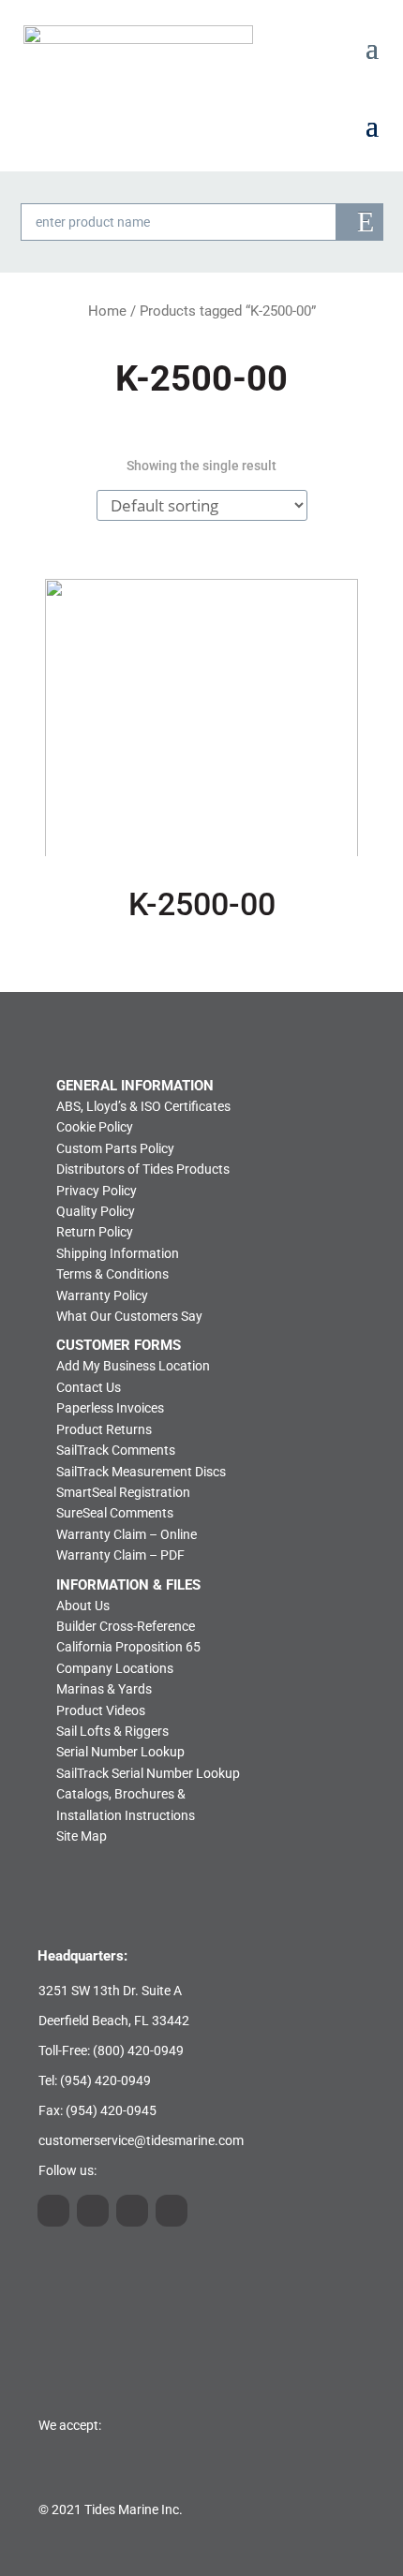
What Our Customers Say (129, 1316)
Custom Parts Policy (115, 1148)
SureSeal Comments (115, 1513)
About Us (83, 1606)
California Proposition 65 (128, 1647)
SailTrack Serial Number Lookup (148, 1773)
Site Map (82, 1836)
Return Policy (95, 1232)
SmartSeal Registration (123, 1492)
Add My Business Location (133, 1366)
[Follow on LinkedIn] (93, 2211)
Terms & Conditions (112, 1274)
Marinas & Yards (104, 1689)
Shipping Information (118, 1253)
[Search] (359, 222)
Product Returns (104, 1429)
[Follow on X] (132, 2211)
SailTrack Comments (116, 1450)
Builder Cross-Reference (126, 1626)
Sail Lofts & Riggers (112, 1731)
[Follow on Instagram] (53, 2211)
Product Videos (101, 1710)
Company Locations (115, 1668)
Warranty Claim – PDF (120, 1555)
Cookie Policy (95, 1127)
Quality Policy (96, 1211)
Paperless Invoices (110, 1408)
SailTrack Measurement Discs (141, 1472)
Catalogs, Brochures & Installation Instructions (126, 1804)
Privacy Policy (97, 1191)
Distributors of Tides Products (143, 1169)
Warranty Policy (102, 1295)
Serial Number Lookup (120, 1752)
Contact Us (89, 1387)
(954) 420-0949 (105, 2080)
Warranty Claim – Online (127, 1534)
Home (107, 311)
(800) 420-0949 (138, 2050)
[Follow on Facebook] (172, 2211)
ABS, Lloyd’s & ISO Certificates (143, 1106)
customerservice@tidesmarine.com (141, 2140)
